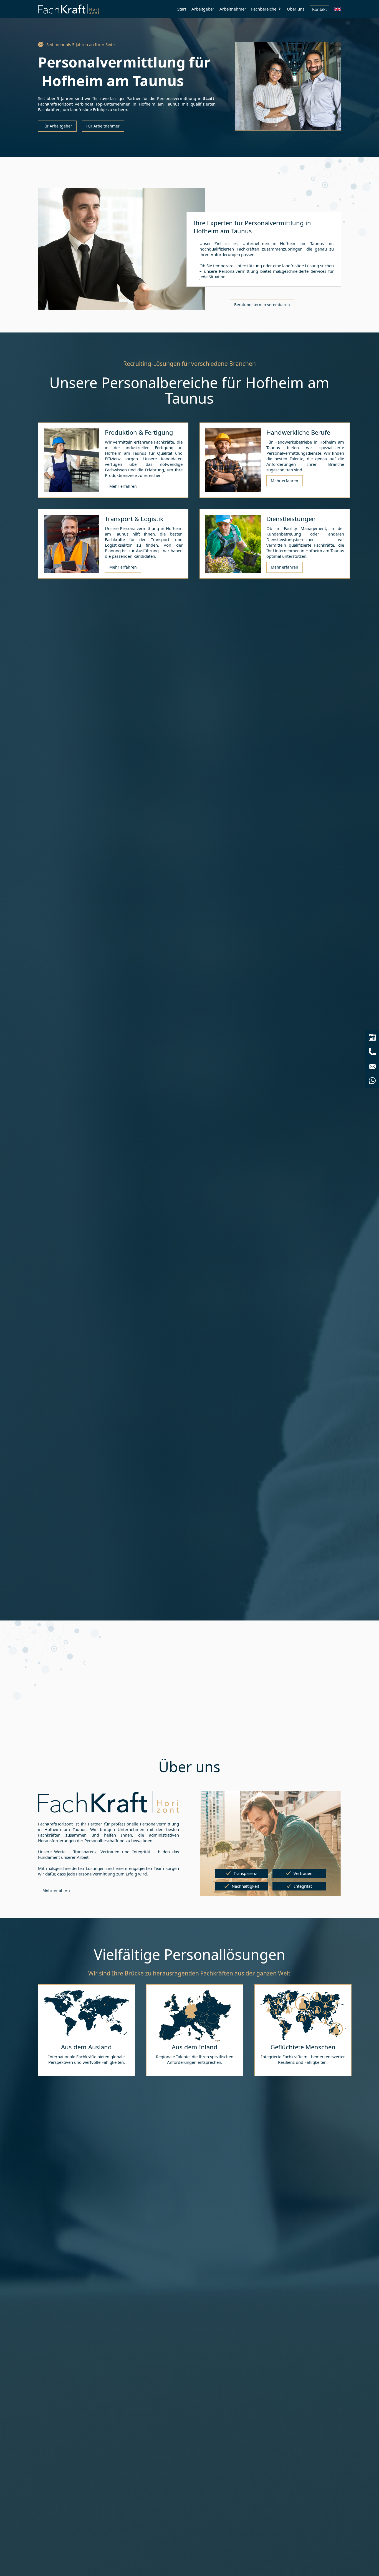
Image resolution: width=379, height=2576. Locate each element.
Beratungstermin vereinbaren (262, 305)
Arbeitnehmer (233, 9)
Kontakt (319, 9)
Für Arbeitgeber (57, 126)
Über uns (296, 9)
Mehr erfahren (123, 486)
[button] (266, 9)
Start (182, 9)
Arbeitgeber (203, 9)
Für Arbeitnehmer (103, 126)
